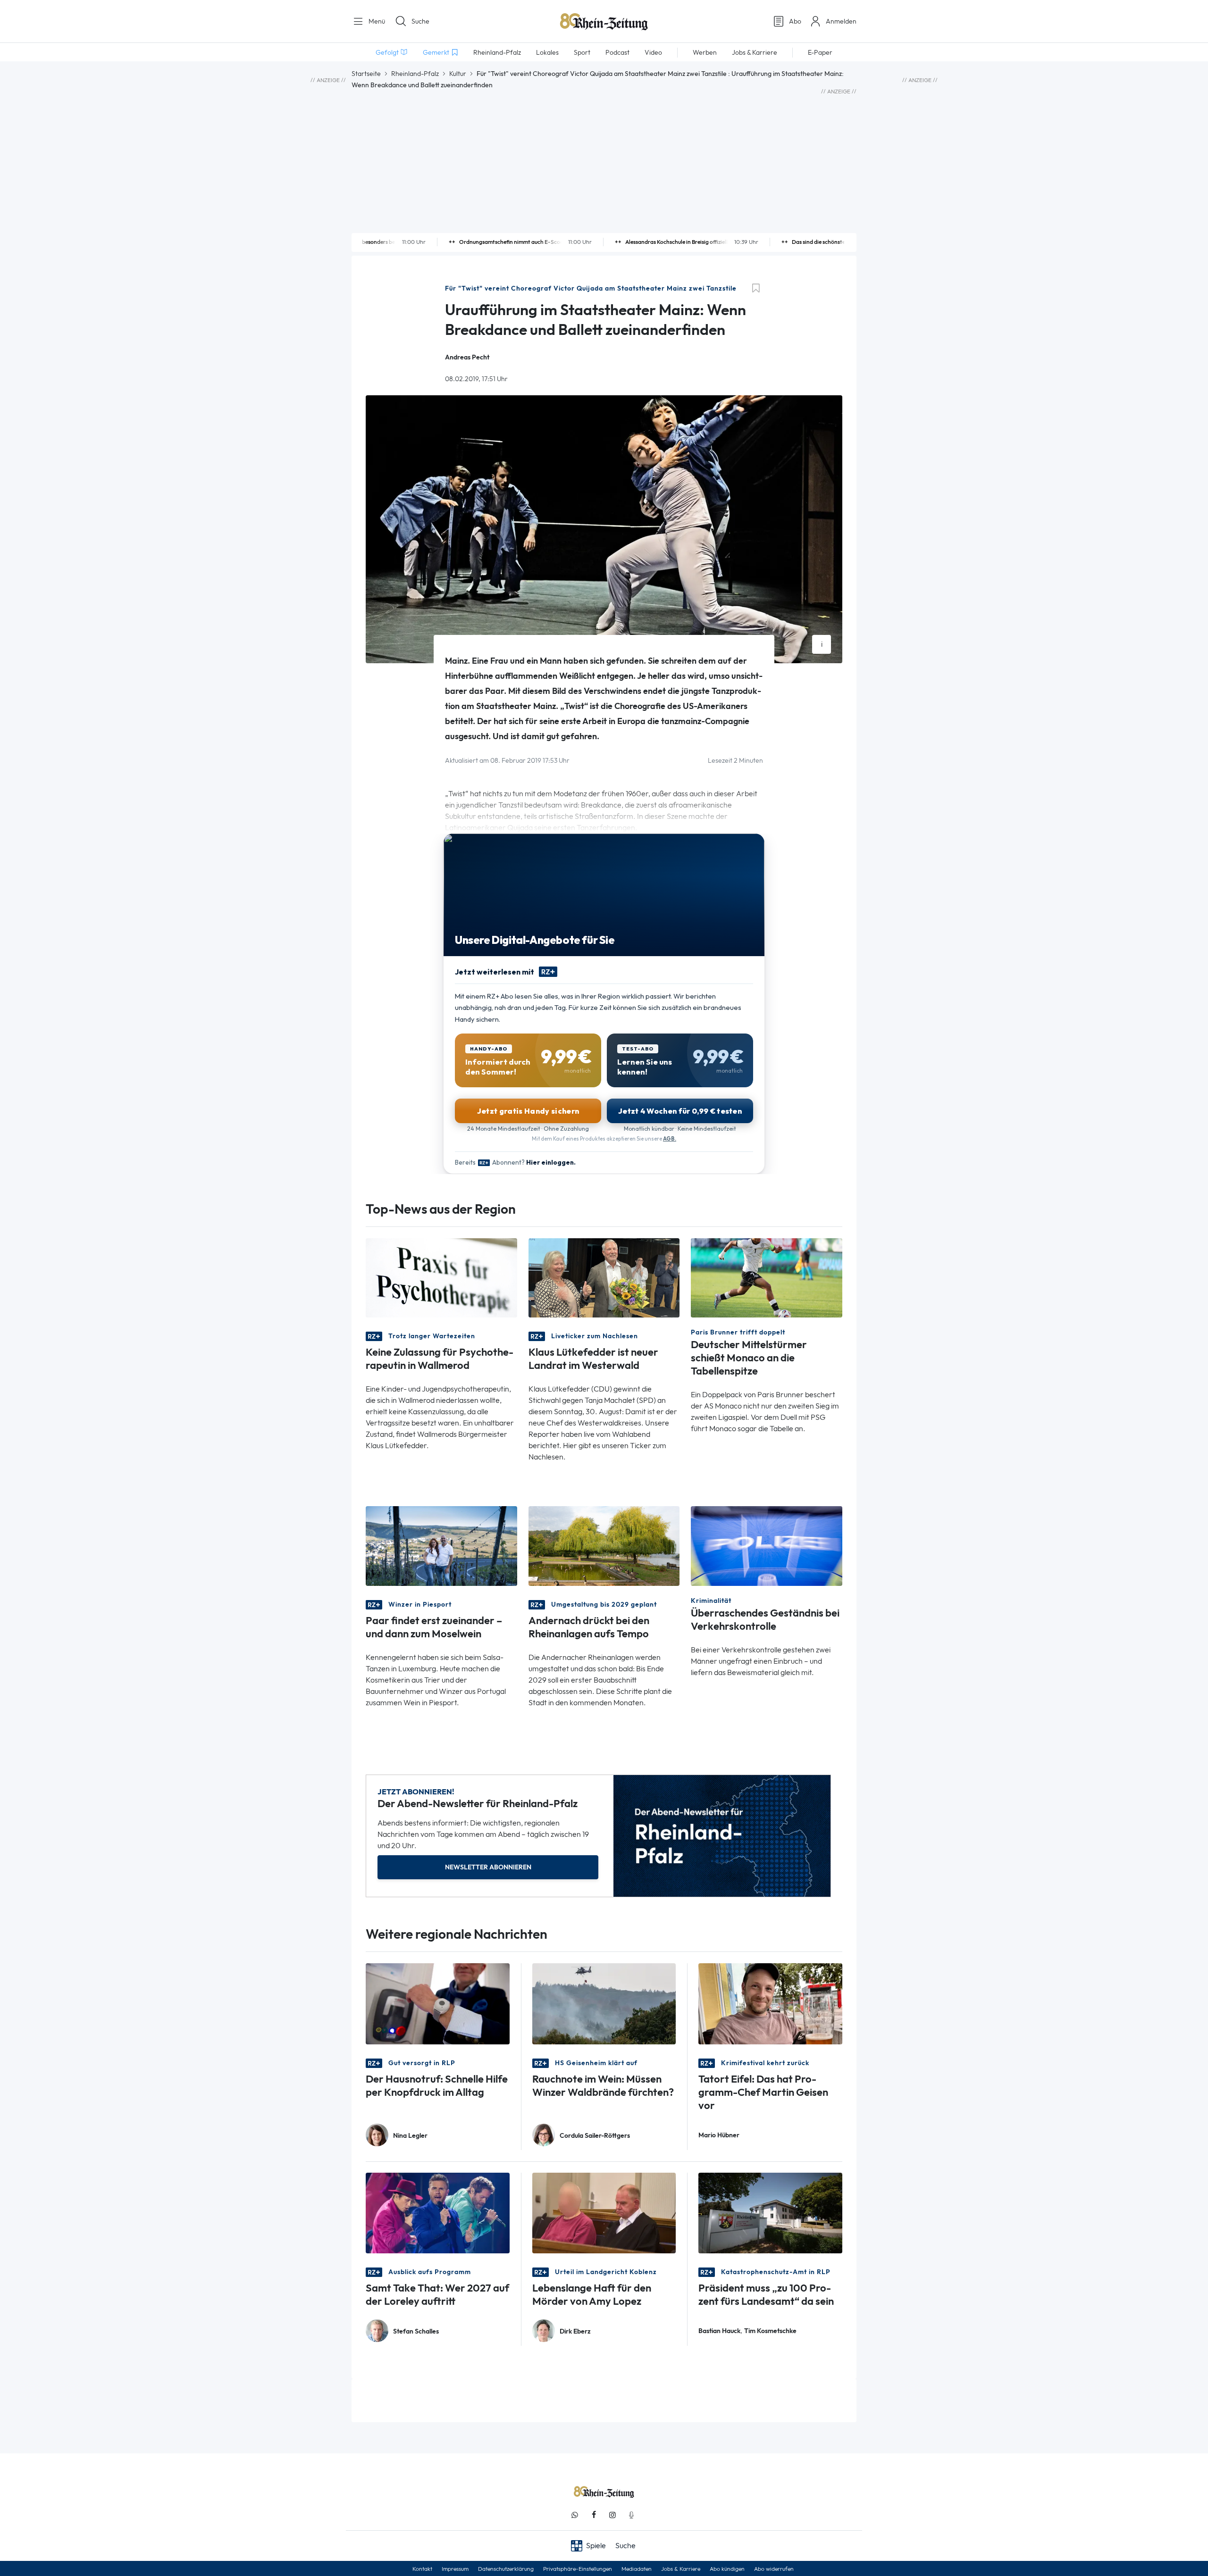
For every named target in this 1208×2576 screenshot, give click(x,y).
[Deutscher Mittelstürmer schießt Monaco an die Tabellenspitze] (767, 1277)
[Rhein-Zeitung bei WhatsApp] (575, 2515)
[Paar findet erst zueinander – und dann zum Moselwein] (441, 1545)
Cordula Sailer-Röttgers (595, 2136)
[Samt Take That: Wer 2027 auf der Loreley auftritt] (438, 2212)
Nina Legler (410, 2136)
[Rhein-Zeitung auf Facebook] (594, 2515)
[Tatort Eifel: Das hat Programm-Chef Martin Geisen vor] (770, 2003)
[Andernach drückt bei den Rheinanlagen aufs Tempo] (604, 1545)
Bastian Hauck (719, 2331)
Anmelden (841, 21)
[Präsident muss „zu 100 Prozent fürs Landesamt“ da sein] (770, 2212)
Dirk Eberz (575, 2331)
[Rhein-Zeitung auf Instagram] (612, 2515)
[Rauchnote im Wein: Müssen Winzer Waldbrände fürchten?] (604, 2003)
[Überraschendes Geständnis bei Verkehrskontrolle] (767, 1545)
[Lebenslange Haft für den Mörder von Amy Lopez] (604, 2212)
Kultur (458, 74)
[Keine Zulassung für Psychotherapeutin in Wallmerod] (441, 1277)
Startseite (366, 74)
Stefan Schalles (416, 2331)
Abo (795, 21)
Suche (420, 21)
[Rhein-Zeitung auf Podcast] (631, 2515)
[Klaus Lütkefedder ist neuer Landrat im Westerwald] (604, 1277)
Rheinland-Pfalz (415, 74)
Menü (376, 21)
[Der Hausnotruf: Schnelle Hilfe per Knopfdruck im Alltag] (438, 2003)
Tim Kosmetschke (770, 2331)
